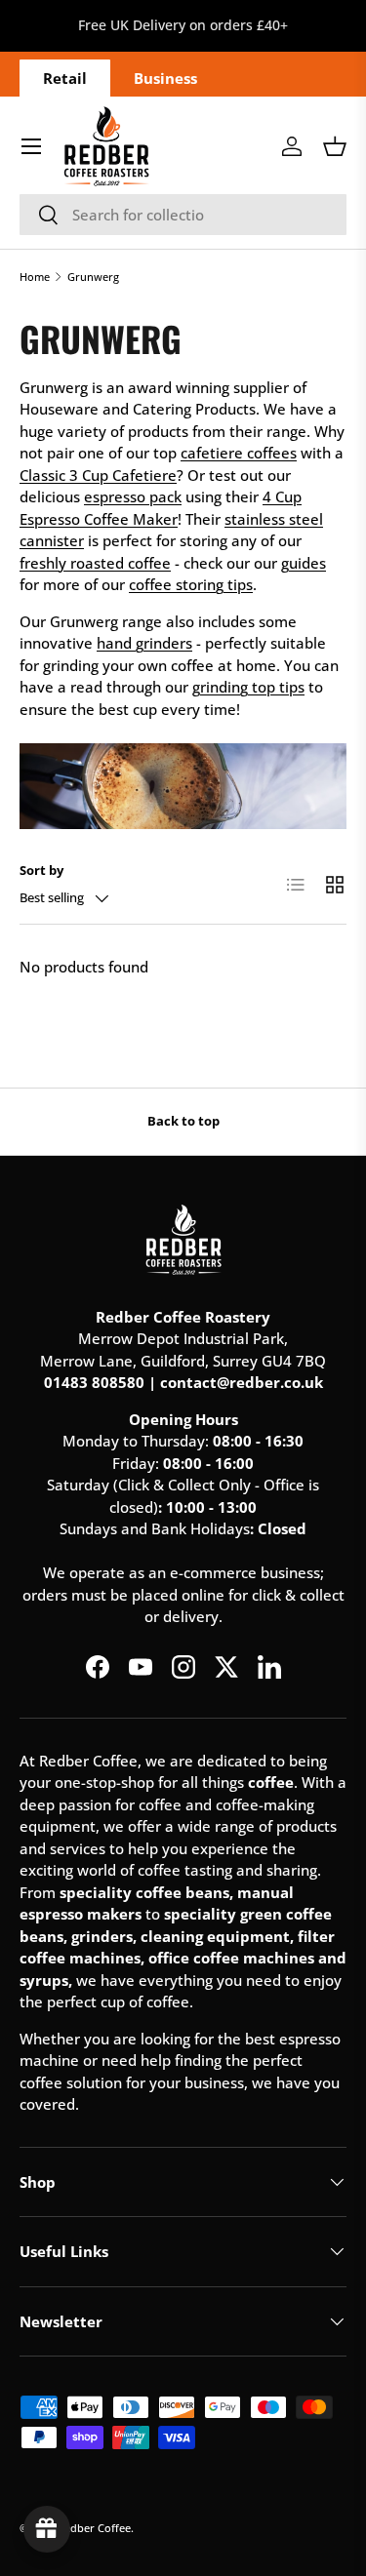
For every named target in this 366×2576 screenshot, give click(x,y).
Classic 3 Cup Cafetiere (98, 475)
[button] (335, 146)
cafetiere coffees (239, 453)
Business (165, 78)
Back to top (183, 1121)
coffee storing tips (191, 584)
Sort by (41, 870)
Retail (65, 78)
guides (304, 563)
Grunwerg (93, 277)
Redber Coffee (94, 2528)
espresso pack (133, 496)
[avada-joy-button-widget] (47, 2529)
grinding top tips (248, 687)
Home (35, 277)
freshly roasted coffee (95, 563)
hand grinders (144, 643)
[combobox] (183, 215)
